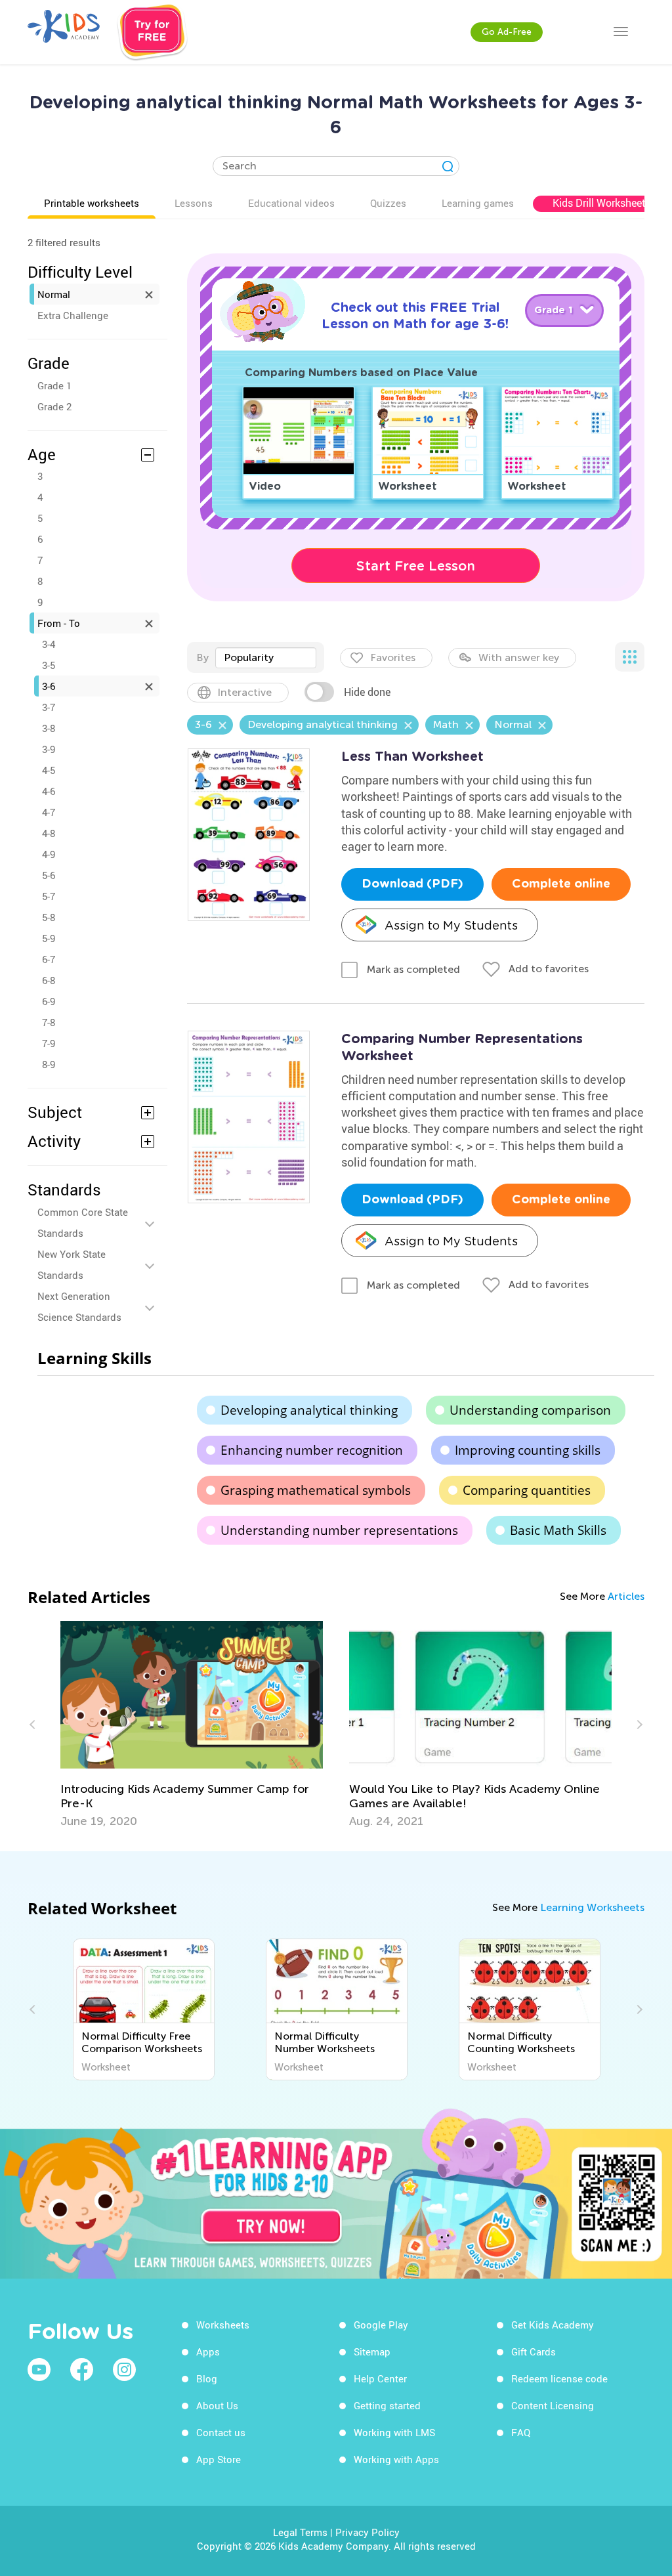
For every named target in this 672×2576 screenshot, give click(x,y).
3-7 (49, 707)
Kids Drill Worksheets (602, 203)
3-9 (49, 749)
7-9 (49, 1043)
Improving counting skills (528, 1450)
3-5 (49, 665)
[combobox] (266, 658)
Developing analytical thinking (309, 1410)
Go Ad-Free (507, 32)
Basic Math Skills (558, 1530)
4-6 (49, 791)
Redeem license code (559, 2378)
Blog (207, 2378)
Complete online (561, 884)
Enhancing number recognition (312, 1450)
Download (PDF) (412, 884)
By (202, 657)
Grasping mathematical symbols (316, 1490)
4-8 (49, 833)
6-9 (49, 1001)
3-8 (49, 728)
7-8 (49, 1022)
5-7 (49, 896)
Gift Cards (534, 2351)
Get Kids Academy (553, 2325)
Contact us (221, 2432)
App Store (219, 2459)
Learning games (478, 203)
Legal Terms (300, 2532)
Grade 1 (54, 385)
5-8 (49, 917)
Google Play (381, 2325)
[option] (192, 1725)
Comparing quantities (527, 1490)
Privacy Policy (367, 2532)
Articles (626, 1596)
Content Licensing (553, 2405)
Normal (54, 294)
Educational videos (291, 203)
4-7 (49, 812)
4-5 (49, 770)
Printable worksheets (92, 203)
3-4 (49, 644)
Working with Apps (396, 2459)
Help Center (380, 2378)
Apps (208, 2351)
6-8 (49, 980)
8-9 (49, 1064)
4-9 (49, 854)
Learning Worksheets (592, 1907)
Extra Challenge (73, 315)
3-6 (49, 686)
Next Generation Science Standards (79, 1306)
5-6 (49, 875)
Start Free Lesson (416, 566)
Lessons (194, 203)
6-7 (49, 959)
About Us (217, 2405)
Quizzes (388, 203)
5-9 (49, 938)
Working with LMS (394, 2432)
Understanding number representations (339, 1530)
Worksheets (223, 2325)
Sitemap (372, 2351)
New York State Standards (72, 1264)
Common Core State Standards (83, 1222)
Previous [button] (34, 1725)
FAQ (521, 2432)
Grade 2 (54, 406)
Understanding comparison (530, 1410)
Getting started (387, 2405)
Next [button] (638, 1725)
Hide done (367, 692)
